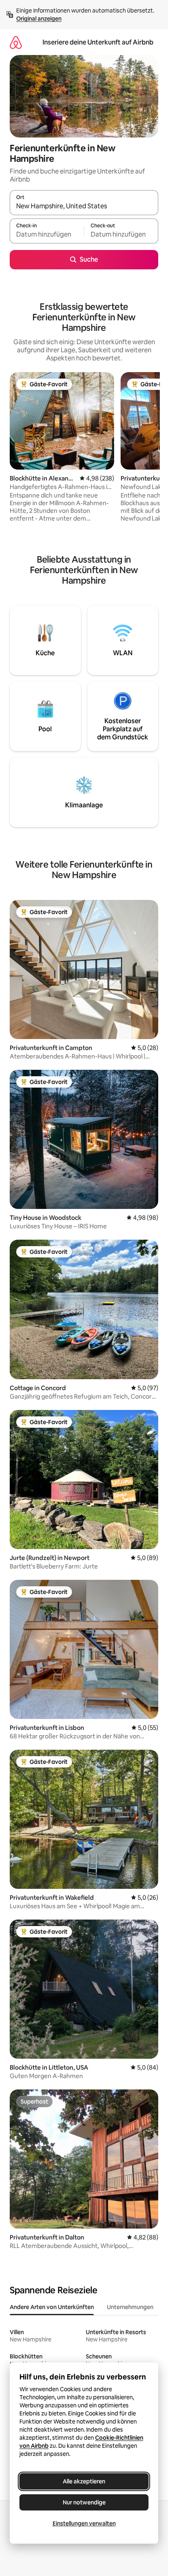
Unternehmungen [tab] (130, 2307)
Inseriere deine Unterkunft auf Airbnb (98, 42)
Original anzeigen (39, 19)
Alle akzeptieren (84, 2481)
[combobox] (84, 206)
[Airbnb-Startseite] (16, 42)
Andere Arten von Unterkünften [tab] (52, 2307)
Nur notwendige (84, 2502)
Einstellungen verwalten (84, 2523)
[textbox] (47, 235)
